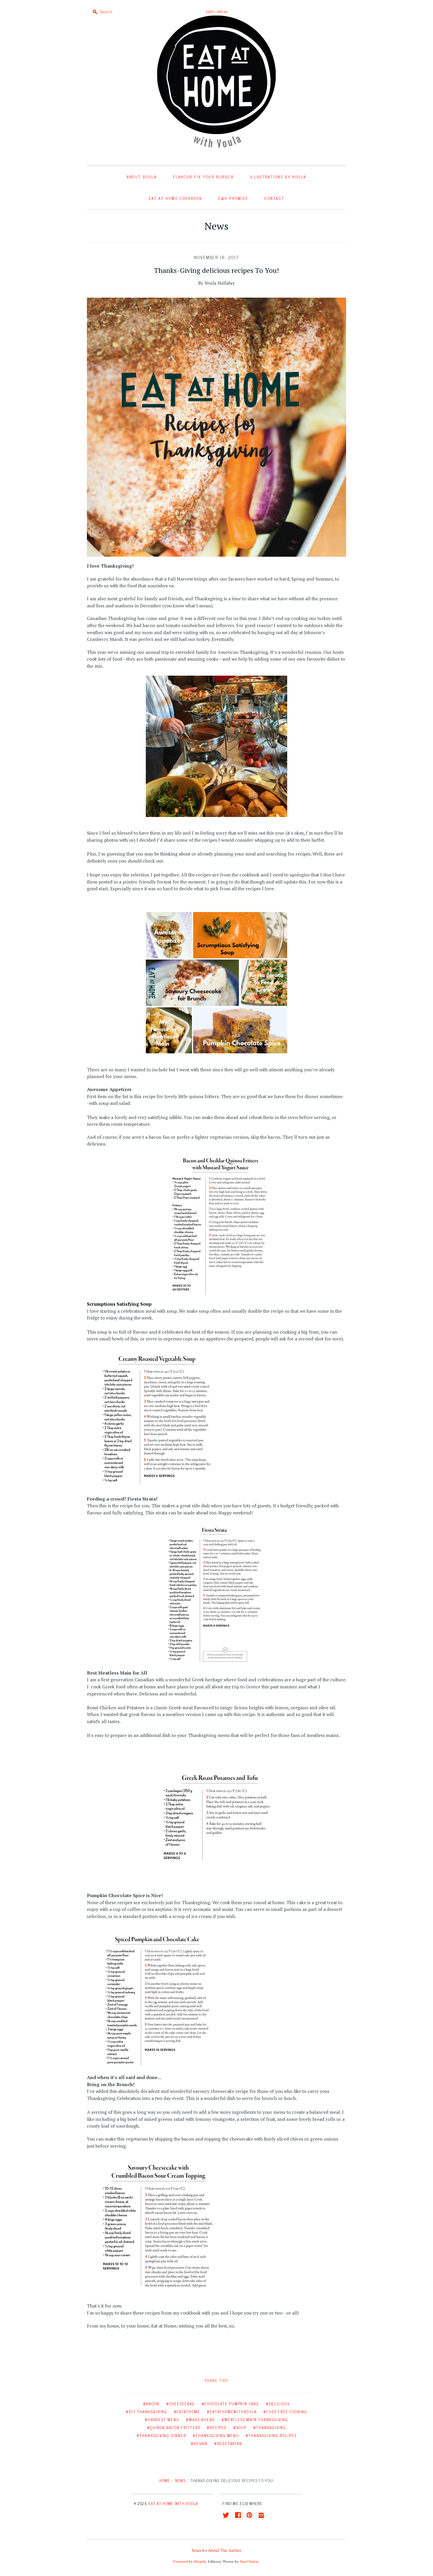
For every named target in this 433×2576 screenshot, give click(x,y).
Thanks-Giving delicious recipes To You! (216, 270)
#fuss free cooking (285, 2412)
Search (198, 2550)
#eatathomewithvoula (232, 2412)
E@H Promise (233, 198)
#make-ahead (200, 2420)
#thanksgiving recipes (271, 2435)
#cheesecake (181, 2404)
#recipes (216, 2427)
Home (165, 2480)
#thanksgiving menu (216, 2435)
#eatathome (187, 2412)
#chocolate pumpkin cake (230, 2404)
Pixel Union (249, 2561)
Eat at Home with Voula (173, 2503)
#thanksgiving (270, 2427)
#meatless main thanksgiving (255, 2420)
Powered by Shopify (190, 2561)
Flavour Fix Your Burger (203, 177)
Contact (274, 198)
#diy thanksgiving (146, 2412)
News (216, 226)
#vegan (199, 2443)
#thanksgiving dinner (161, 2435)
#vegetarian (228, 2443)
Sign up (222, 11)
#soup (240, 2427)
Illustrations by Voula (278, 177)
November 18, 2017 (217, 258)
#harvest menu (162, 2420)
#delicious (278, 2404)
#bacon (151, 2404)
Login (210, 11)
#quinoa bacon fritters (174, 2427)
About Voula (142, 177)
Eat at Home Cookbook (176, 198)
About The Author (225, 2550)
